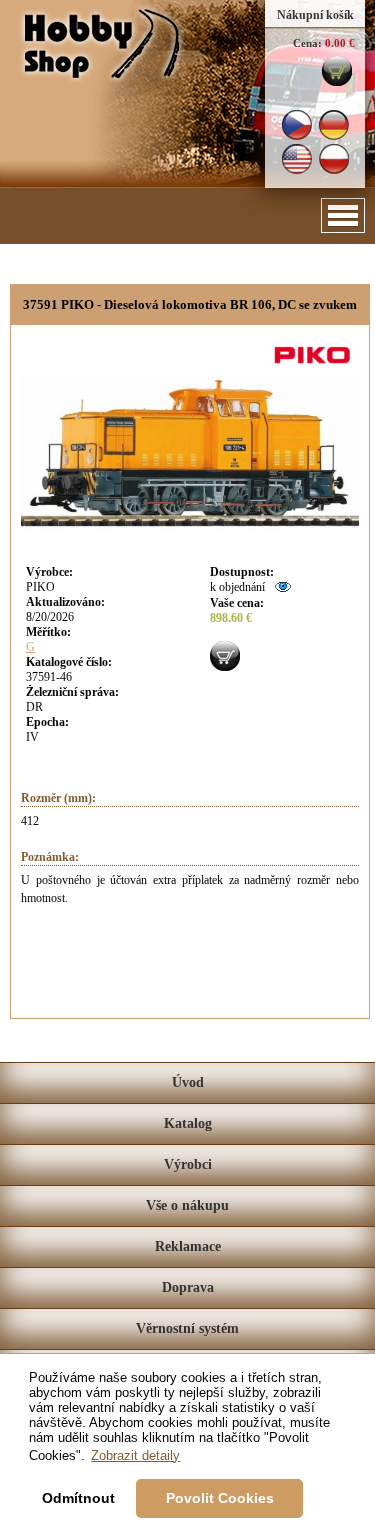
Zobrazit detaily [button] (135, 1455)
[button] (343, 215)
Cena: (307, 43)
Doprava (188, 1287)
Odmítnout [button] (78, 1498)
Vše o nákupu (187, 1205)
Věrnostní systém (187, 1328)
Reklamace (188, 1246)
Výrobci (188, 1164)
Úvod (188, 1082)
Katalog (188, 1123)
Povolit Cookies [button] (220, 1498)
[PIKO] (315, 365)
